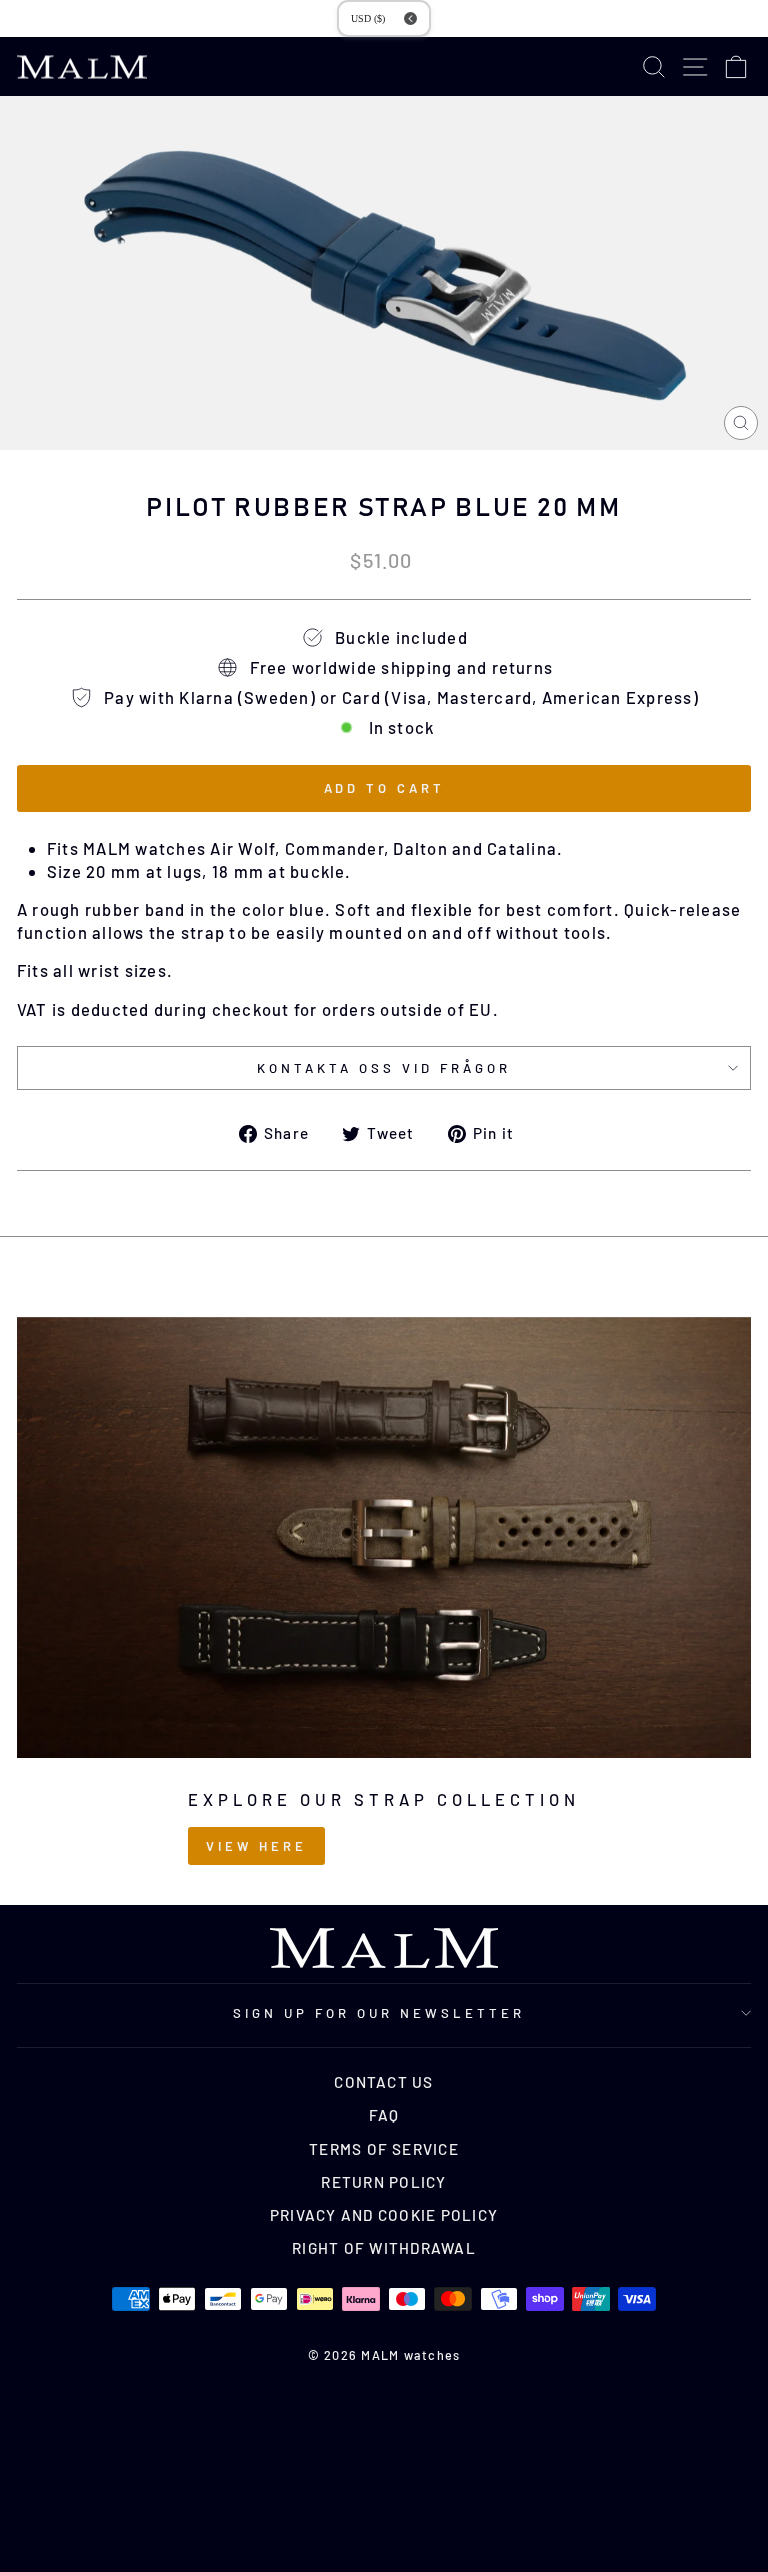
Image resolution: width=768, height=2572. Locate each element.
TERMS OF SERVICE (384, 2149)
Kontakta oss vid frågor (383, 1068)
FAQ (384, 2115)
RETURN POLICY (383, 2182)
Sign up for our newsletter (378, 2013)
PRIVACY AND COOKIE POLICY (384, 2215)
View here (256, 1846)
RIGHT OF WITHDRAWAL (384, 2248)
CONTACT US (383, 2082)
